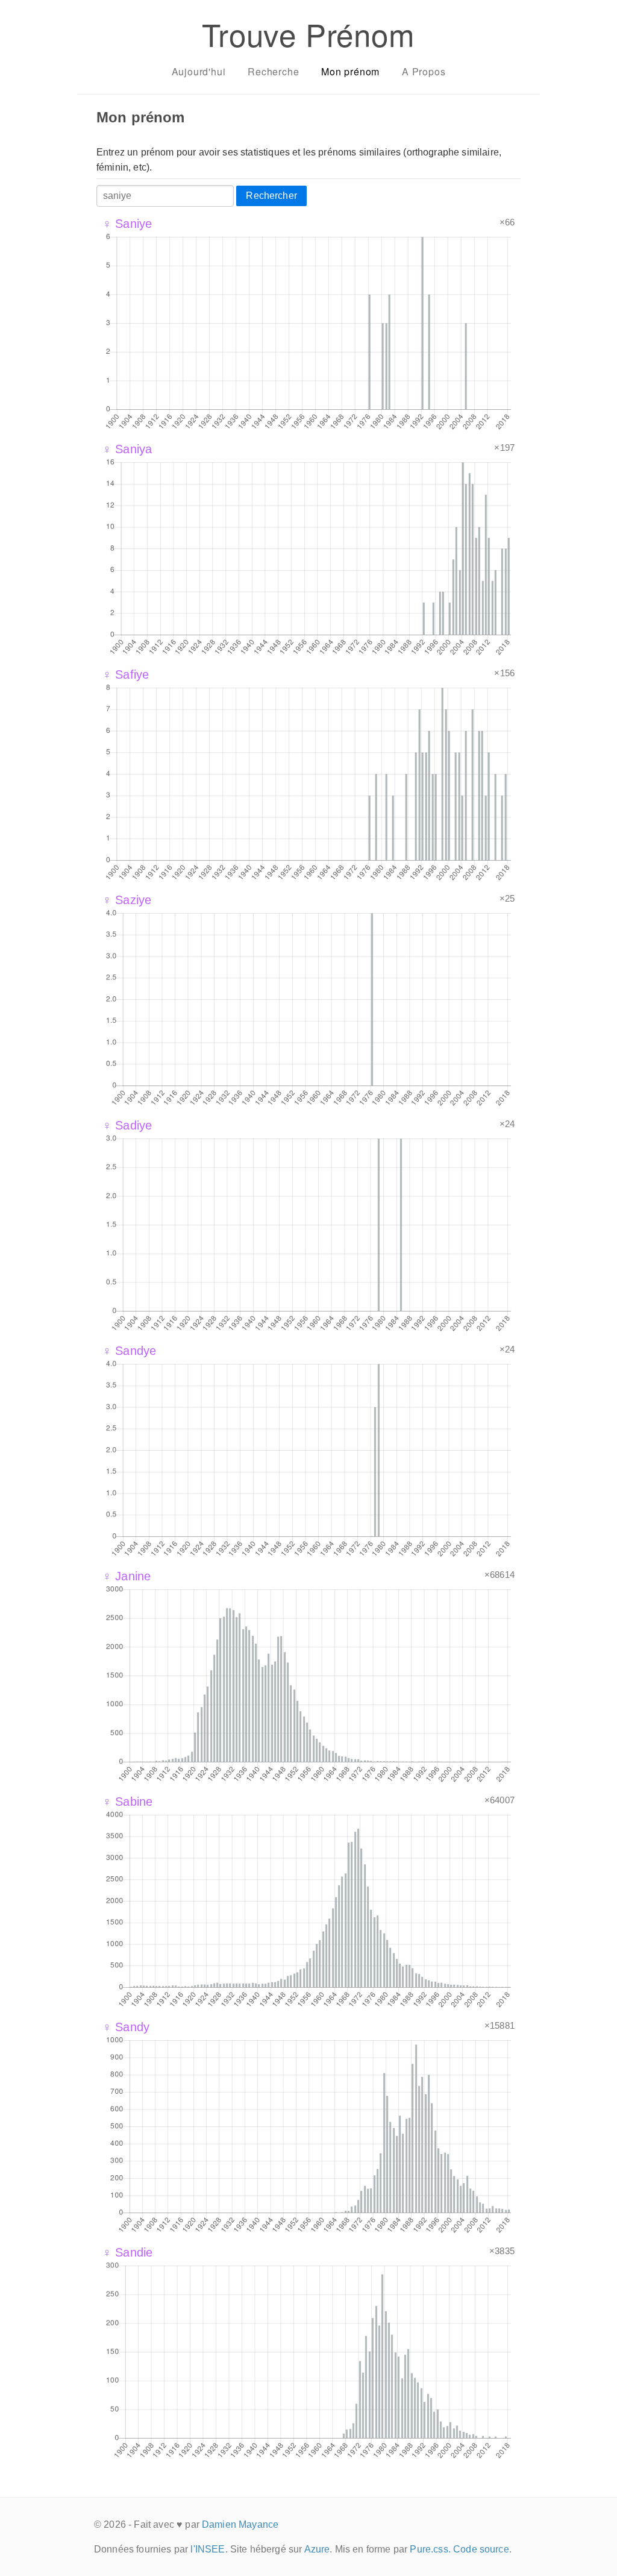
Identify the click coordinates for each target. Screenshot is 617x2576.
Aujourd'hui (199, 71)
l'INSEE (208, 2549)
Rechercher (271, 196)
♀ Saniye (127, 224)
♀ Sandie (127, 2252)
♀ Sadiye (127, 1125)
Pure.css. (430, 2549)
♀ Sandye (129, 1351)
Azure (317, 2549)
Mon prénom (350, 71)
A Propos (424, 71)
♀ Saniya (127, 449)
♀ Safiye (126, 674)
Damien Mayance (240, 2524)
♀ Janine (127, 1576)
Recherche (273, 71)
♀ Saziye (127, 900)
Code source (481, 2549)
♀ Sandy (126, 2027)
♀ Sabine (127, 1802)
